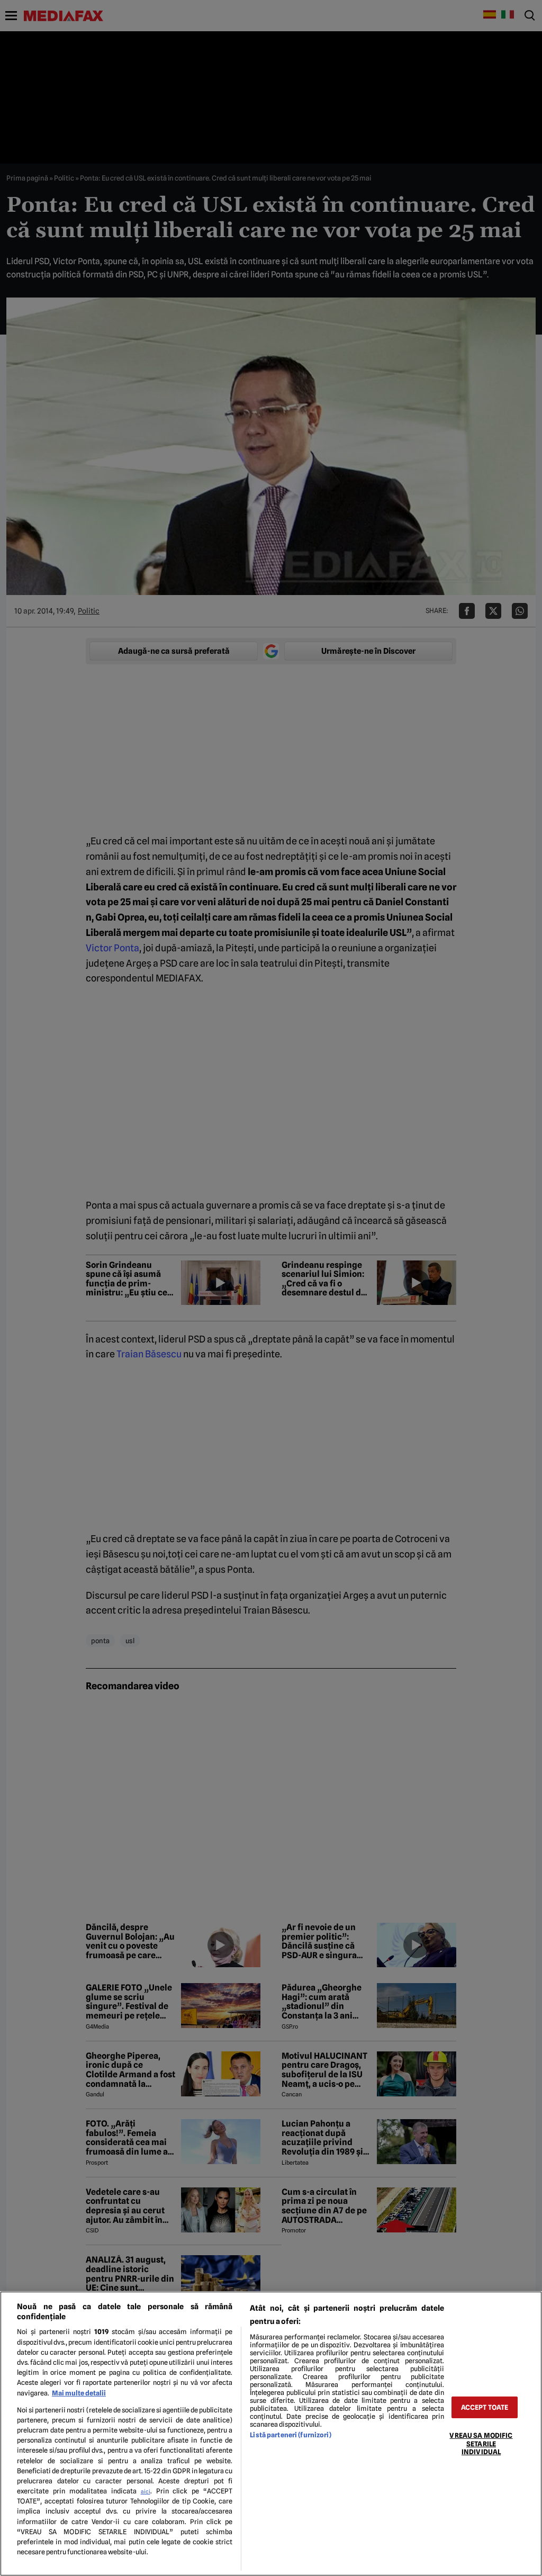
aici (146, 2491)
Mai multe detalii (79, 2393)
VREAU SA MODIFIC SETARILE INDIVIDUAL (481, 2444)
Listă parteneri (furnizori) (290, 2435)
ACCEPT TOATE (485, 2407)
